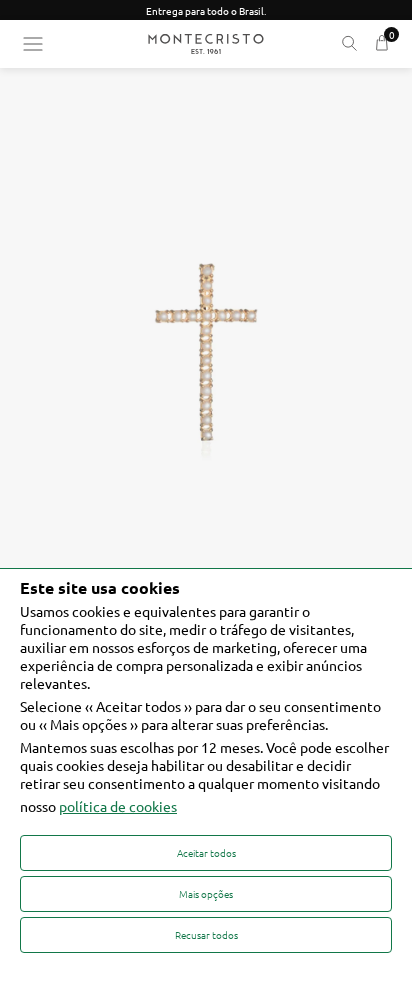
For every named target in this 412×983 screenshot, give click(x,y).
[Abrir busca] (349, 44)
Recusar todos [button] (206, 934)
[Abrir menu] (33, 44)
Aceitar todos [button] (206, 852)
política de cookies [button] (118, 806)
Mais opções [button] (206, 893)
